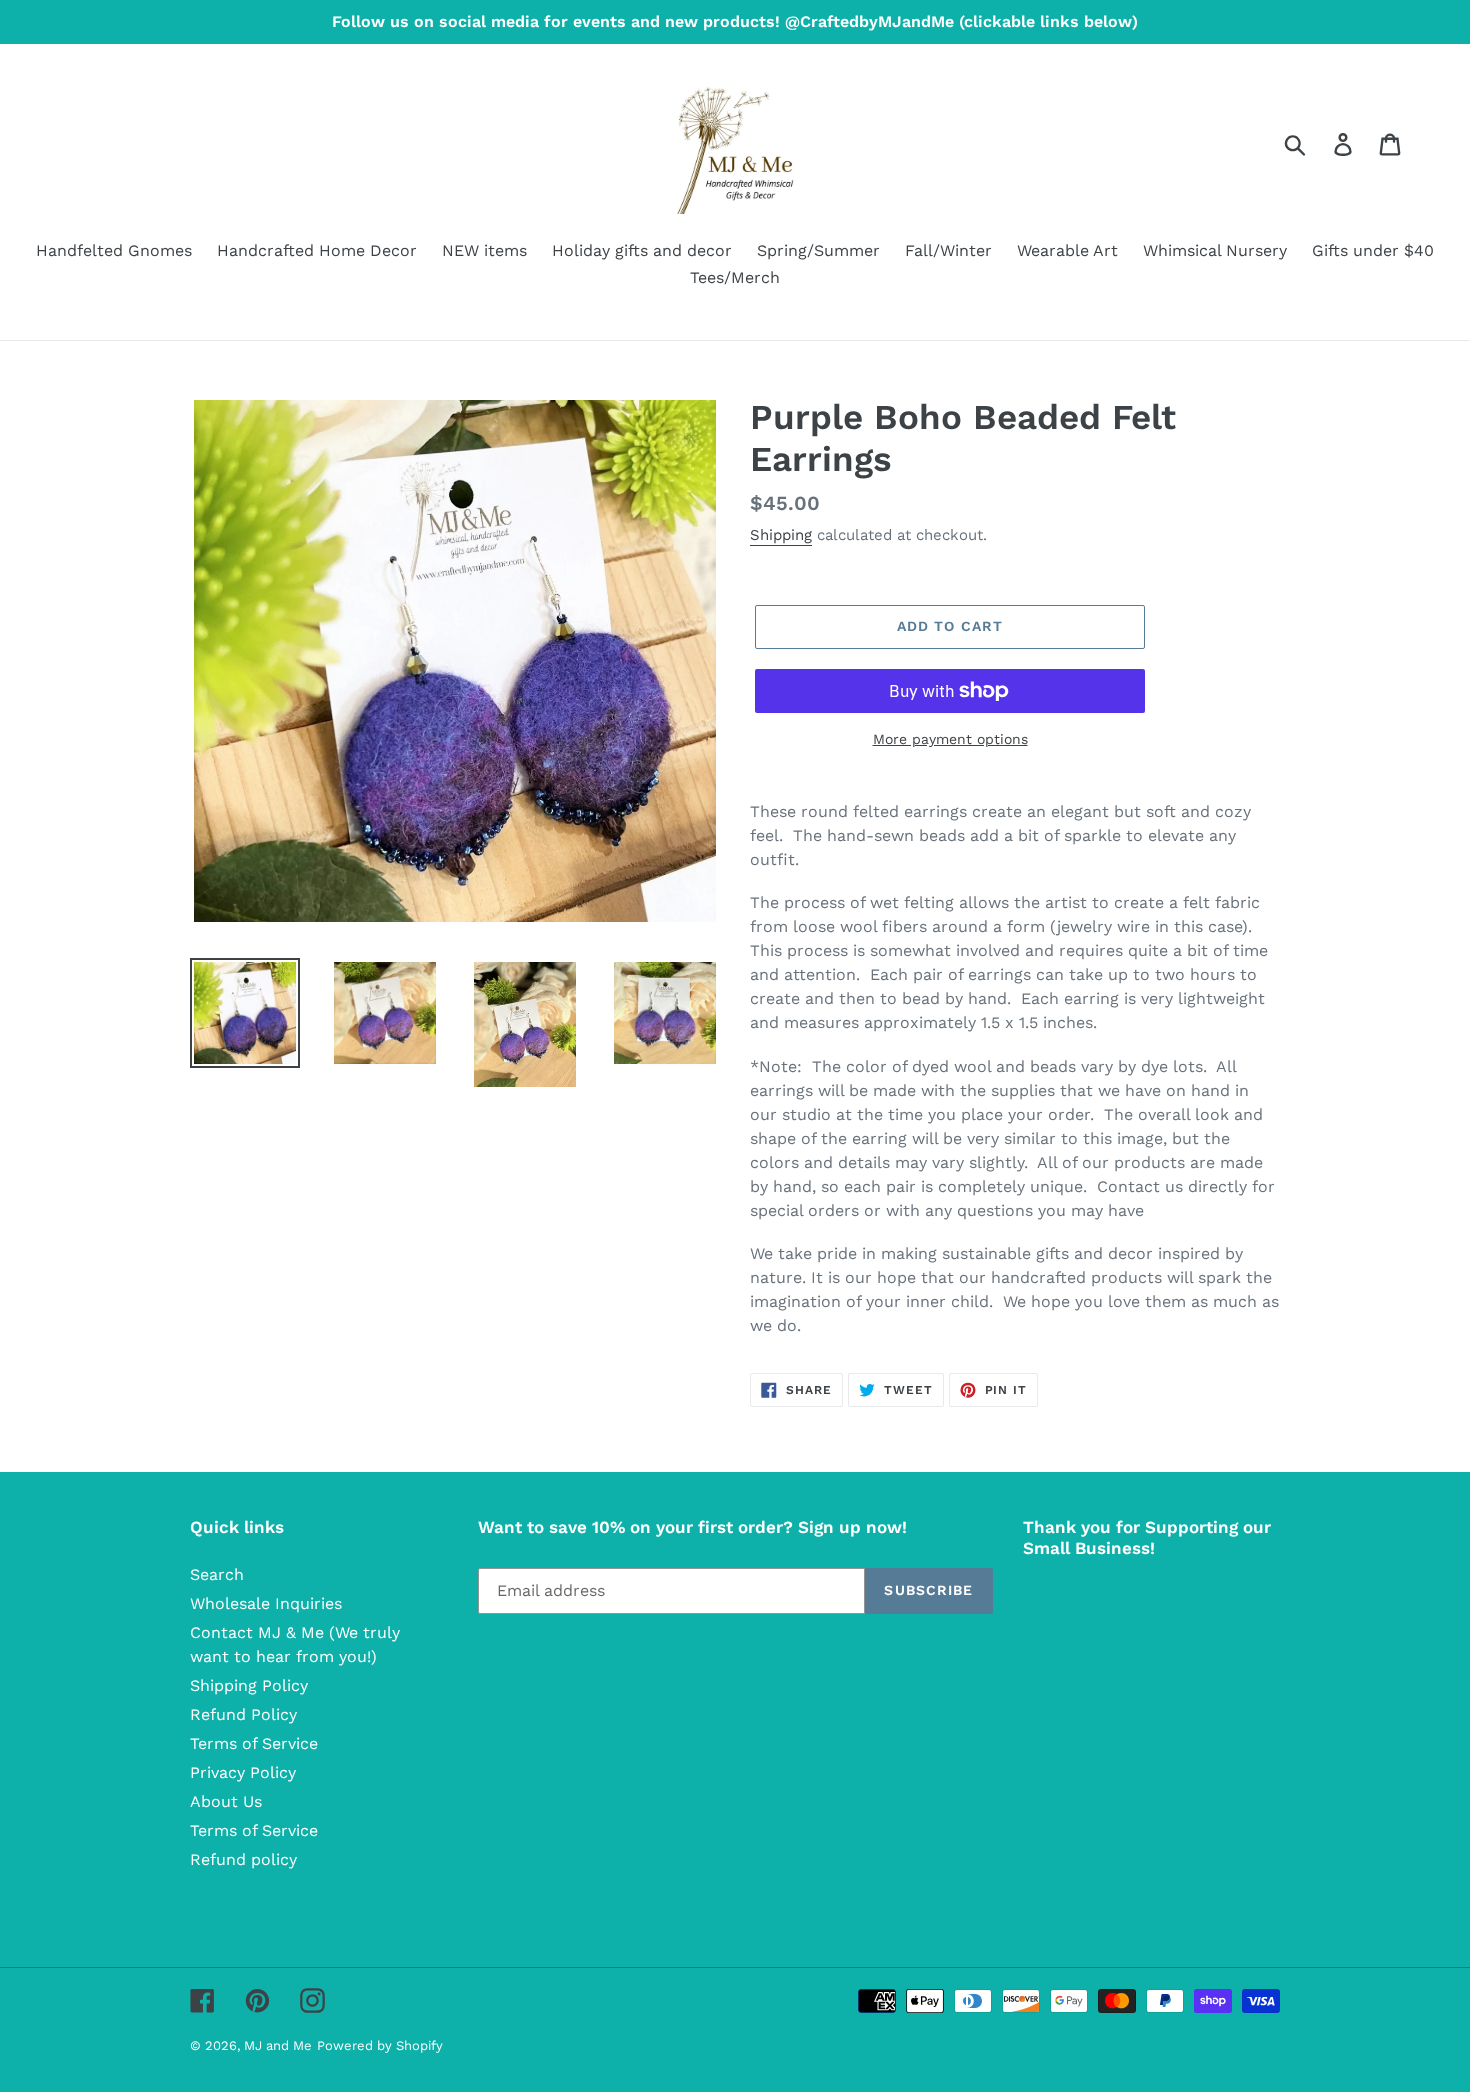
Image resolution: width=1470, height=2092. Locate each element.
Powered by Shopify (380, 2045)
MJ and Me (278, 2045)
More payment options (950, 739)
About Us (226, 1801)
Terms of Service (254, 1743)
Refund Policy (243, 1714)
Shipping (781, 535)
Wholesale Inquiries (266, 1603)
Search (217, 1574)
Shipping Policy (249, 1685)
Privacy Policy (243, 1772)
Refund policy (243, 1859)
